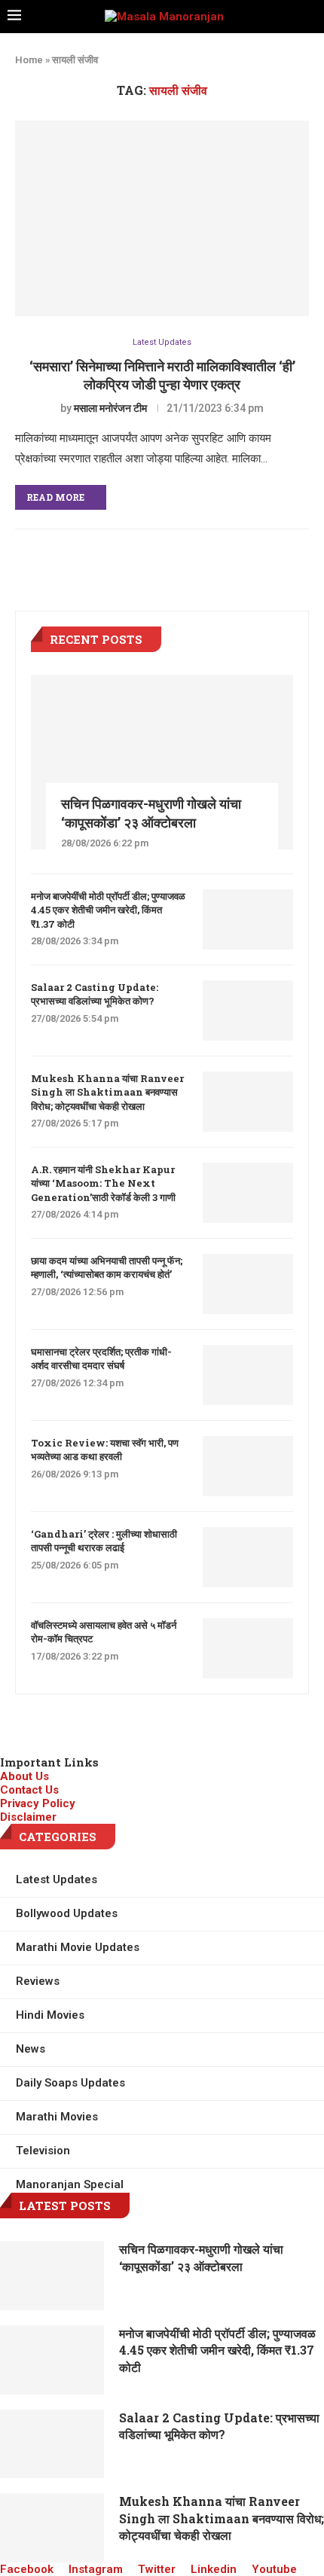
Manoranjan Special (70, 2184)
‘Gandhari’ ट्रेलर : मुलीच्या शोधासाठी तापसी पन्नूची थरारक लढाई (104, 1541)
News (31, 2049)
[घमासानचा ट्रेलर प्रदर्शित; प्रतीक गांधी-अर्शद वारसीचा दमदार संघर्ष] (248, 1375)
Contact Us (29, 1790)
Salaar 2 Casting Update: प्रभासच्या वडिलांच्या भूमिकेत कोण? (95, 994)
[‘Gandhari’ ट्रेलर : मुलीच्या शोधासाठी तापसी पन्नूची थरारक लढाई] (248, 1557)
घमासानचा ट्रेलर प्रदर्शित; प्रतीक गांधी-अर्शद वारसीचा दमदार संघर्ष (101, 1358)
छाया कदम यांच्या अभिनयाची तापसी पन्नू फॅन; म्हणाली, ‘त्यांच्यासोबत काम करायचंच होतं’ (107, 1267)
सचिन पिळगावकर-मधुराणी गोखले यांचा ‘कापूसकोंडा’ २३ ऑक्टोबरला (151, 813)
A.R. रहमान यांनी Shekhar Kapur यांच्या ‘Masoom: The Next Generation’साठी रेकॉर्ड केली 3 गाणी (103, 1183)
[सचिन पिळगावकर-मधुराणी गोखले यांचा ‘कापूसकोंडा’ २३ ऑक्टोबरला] (162, 762)
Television (43, 2151)
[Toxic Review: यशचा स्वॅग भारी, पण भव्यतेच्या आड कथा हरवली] (248, 1466)
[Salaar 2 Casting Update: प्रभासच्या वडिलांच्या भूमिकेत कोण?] (248, 1011)
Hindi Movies (50, 2015)
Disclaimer (28, 1817)
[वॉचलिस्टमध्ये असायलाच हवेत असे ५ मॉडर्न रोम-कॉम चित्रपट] (248, 1648)
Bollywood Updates (67, 1913)
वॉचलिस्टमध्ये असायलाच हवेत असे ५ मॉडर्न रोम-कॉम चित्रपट (104, 1632)
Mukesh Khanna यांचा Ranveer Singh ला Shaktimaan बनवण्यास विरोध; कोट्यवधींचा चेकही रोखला (107, 1092)
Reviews (38, 1981)
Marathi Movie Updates (78, 1947)
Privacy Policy (38, 1803)
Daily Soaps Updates (70, 2083)
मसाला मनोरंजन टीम (110, 408)
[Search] (312, 17)
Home (29, 60)
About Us (24, 1776)
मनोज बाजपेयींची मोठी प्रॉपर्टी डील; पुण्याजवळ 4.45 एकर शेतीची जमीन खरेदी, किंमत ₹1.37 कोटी (108, 910)
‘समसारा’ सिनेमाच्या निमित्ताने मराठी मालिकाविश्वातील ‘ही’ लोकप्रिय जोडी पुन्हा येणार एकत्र (162, 375)
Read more (55, 497)
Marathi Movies (57, 2117)
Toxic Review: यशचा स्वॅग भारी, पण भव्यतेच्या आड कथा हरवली (105, 1450)
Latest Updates (162, 342)
